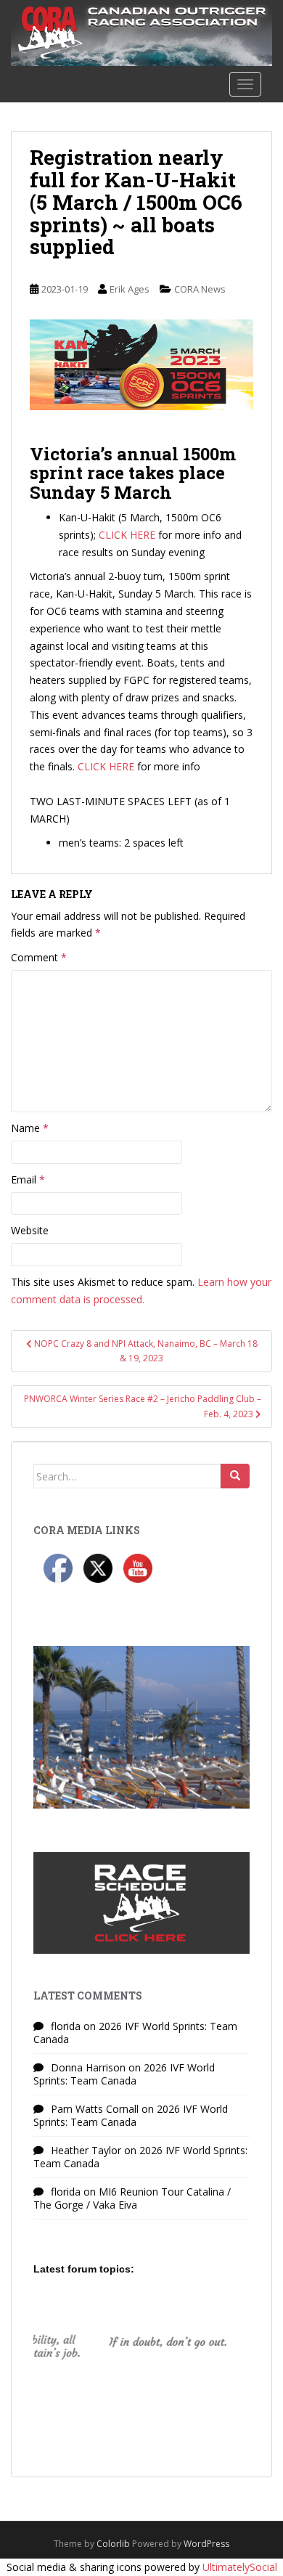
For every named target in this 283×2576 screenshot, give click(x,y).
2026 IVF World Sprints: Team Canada (135, 2033)
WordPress (206, 2544)
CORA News (200, 289)
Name (30, 1128)
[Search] (235, 1476)
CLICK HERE (127, 535)
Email (28, 1179)
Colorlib (113, 2544)
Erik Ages (130, 289)
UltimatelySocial (240, 2567)
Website (30, 1230)
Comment (39, 957)
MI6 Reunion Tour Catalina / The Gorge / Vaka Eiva (132, 2198)
